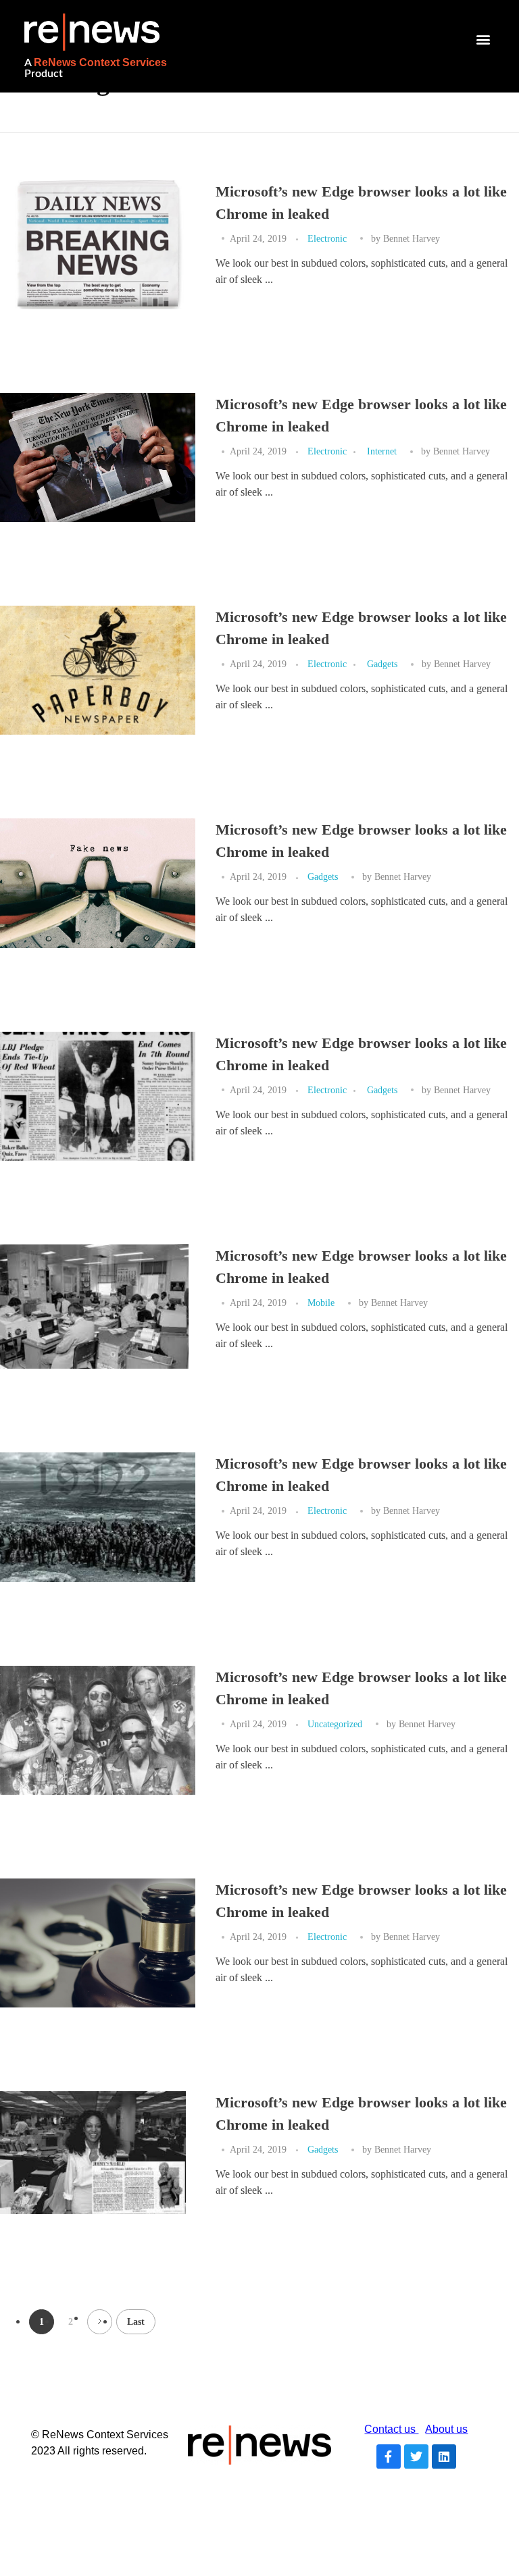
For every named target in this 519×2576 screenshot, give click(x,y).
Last (136, 2322)
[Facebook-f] (389, 2456)
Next (100, 2322)
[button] (484, 40)
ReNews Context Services (100, 62)
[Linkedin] (444, 2456)
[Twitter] (416, 2456)
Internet (382, 451)
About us (446, 2429)
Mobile (321, 1303)
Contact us (391, 2429)
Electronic (327, 238)
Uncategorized (335, 1724)
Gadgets (382, 664)
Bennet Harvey (412, 238)
